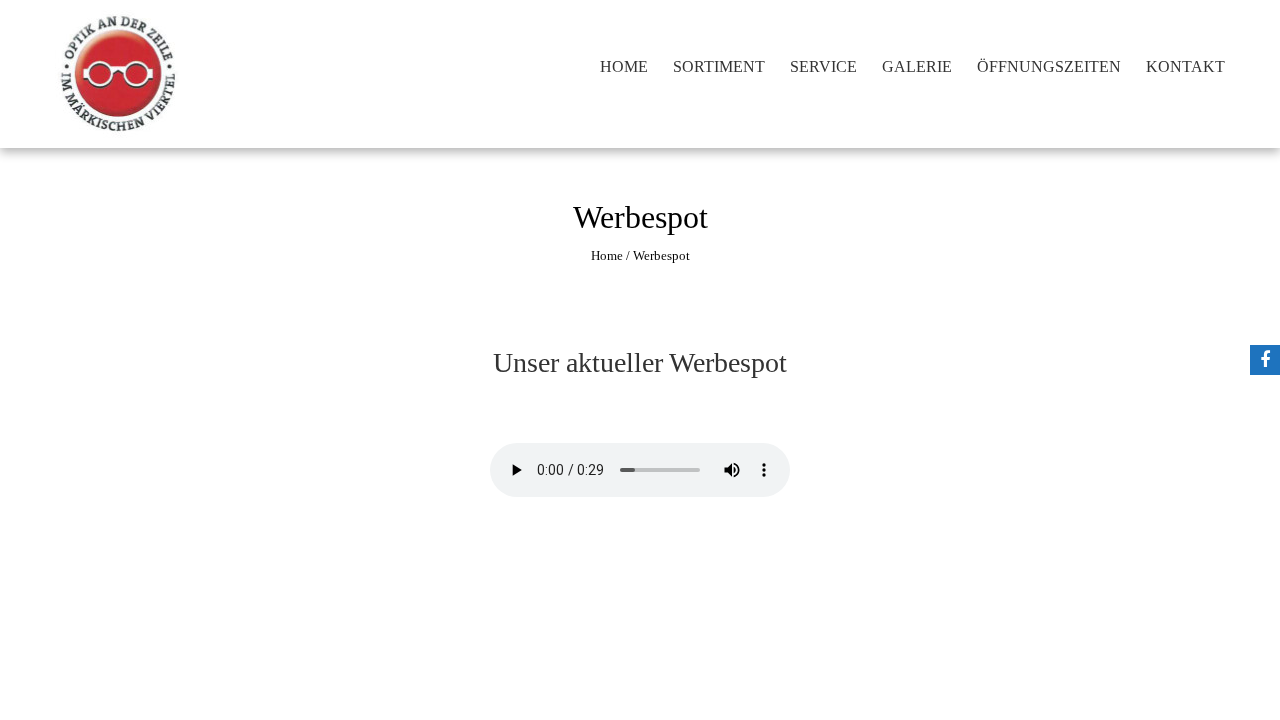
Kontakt (1185, 66)
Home (624, 66)
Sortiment (719, 66)
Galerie (917, 66)
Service (823, 66)
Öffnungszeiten (1049, 66)
